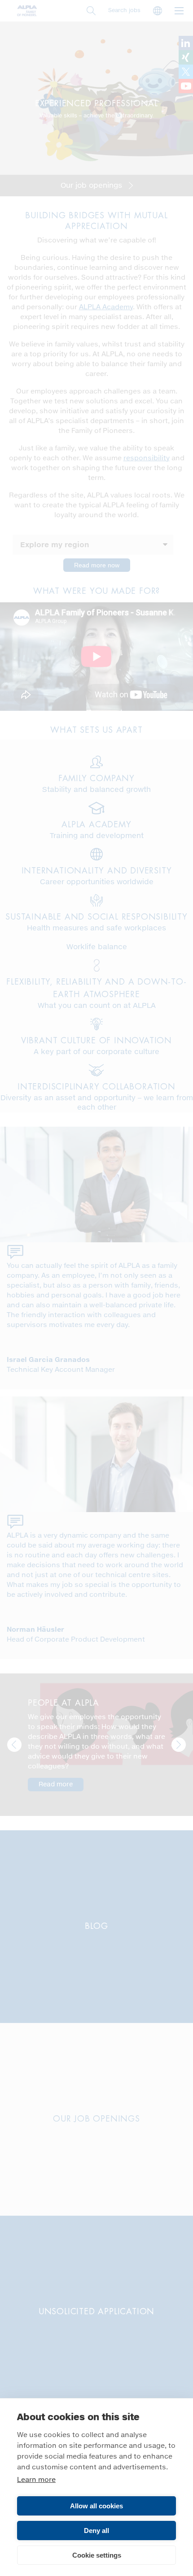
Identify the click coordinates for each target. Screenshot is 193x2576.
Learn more (36, 2480)
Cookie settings (97, 2555)
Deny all (96, 2531)
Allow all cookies (96, 2506)
